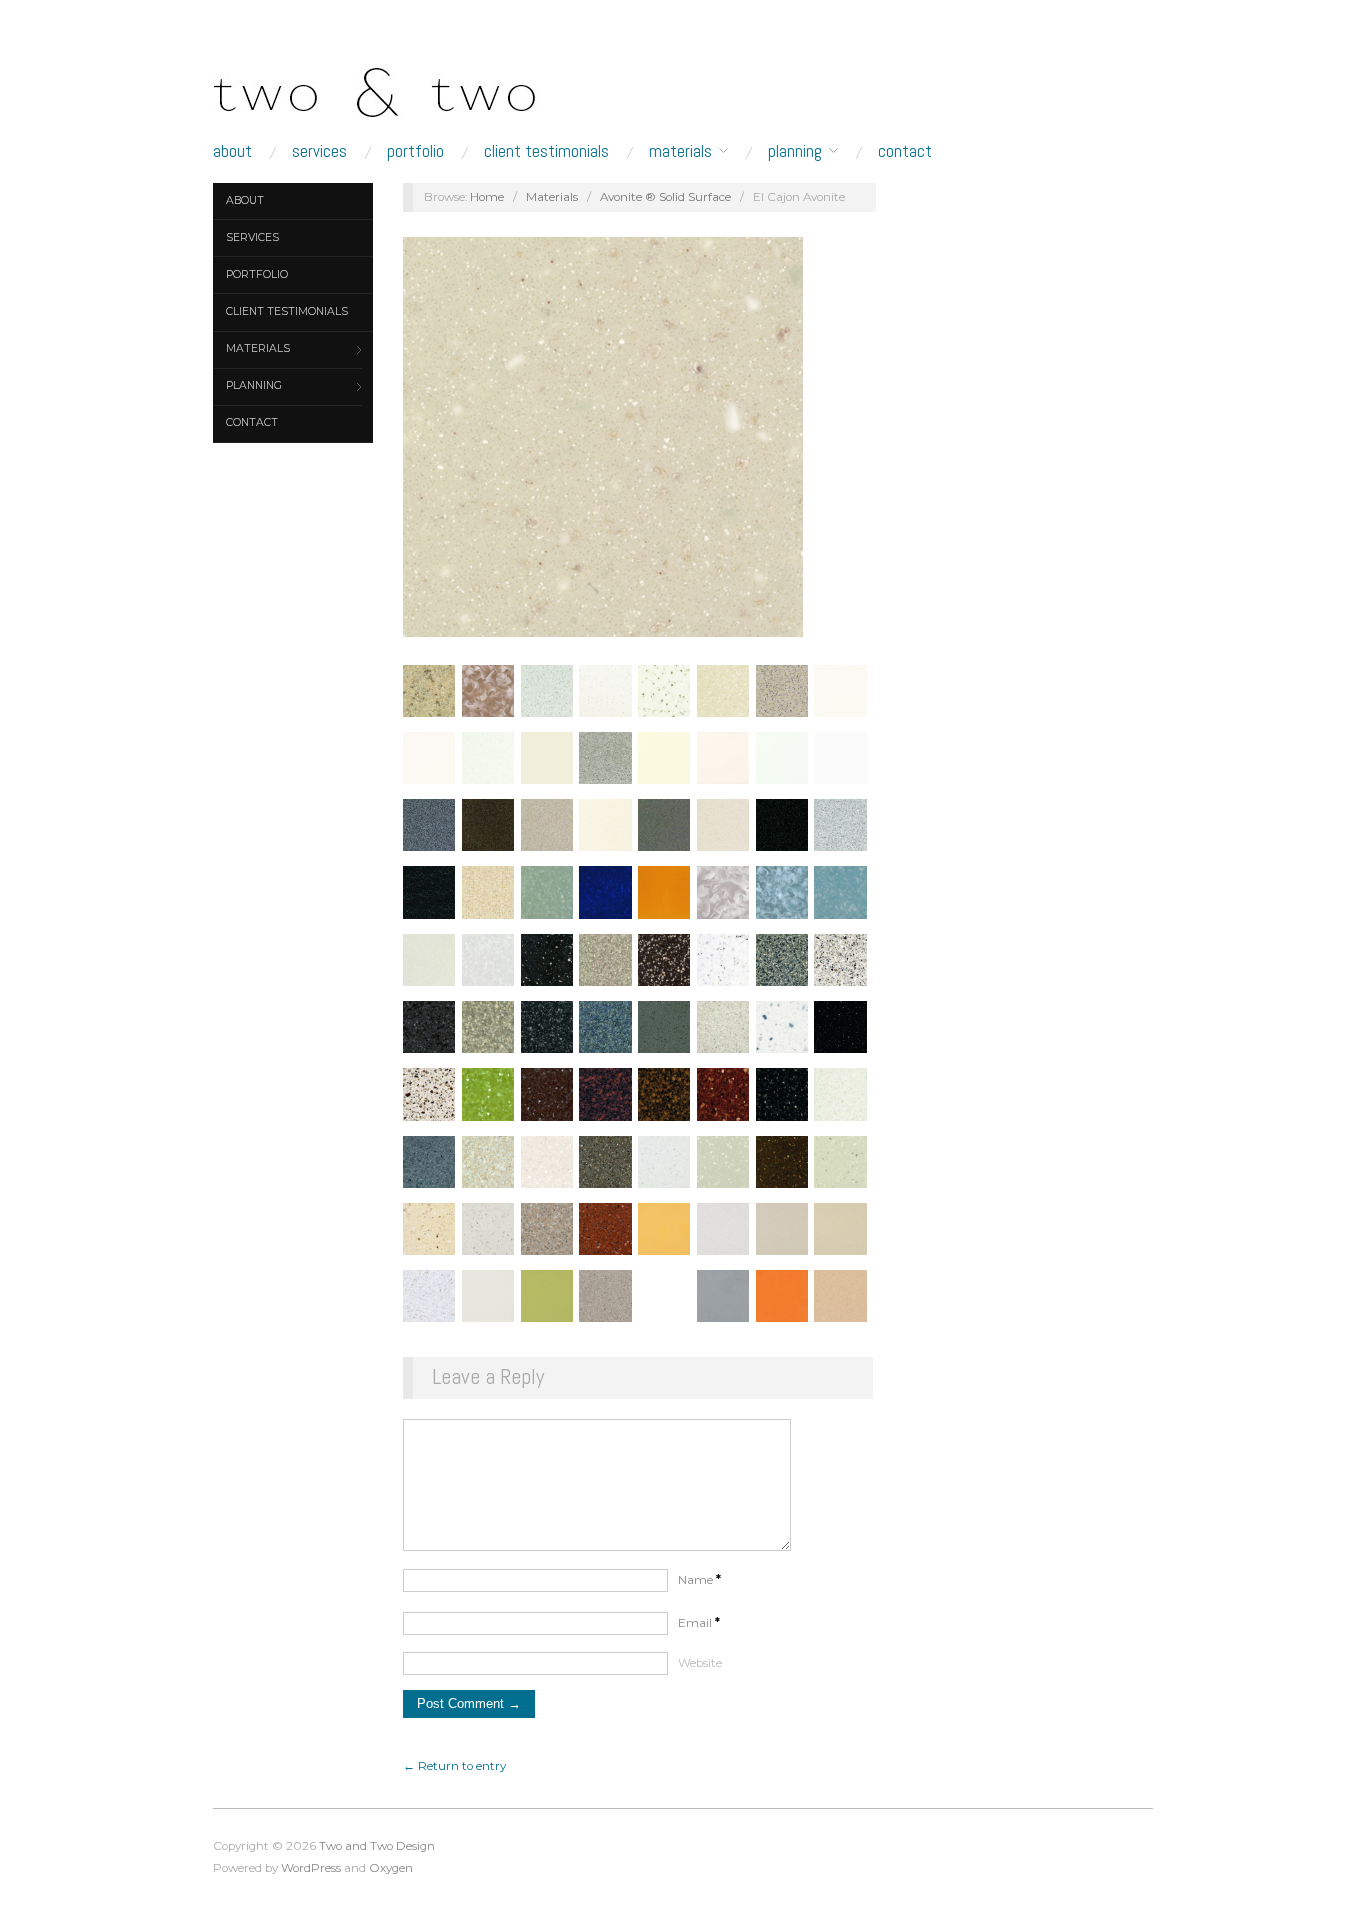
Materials (680, 151)
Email (699, 1623)
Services (319, 151)
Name (699, 1580)
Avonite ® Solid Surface (665, 197)
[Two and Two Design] (413, 87)
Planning (795, 151)
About (232, 151)
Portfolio (415, 151)
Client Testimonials (546, 151)
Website (700, 1663)
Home (487, 197)
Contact (905, 151)
